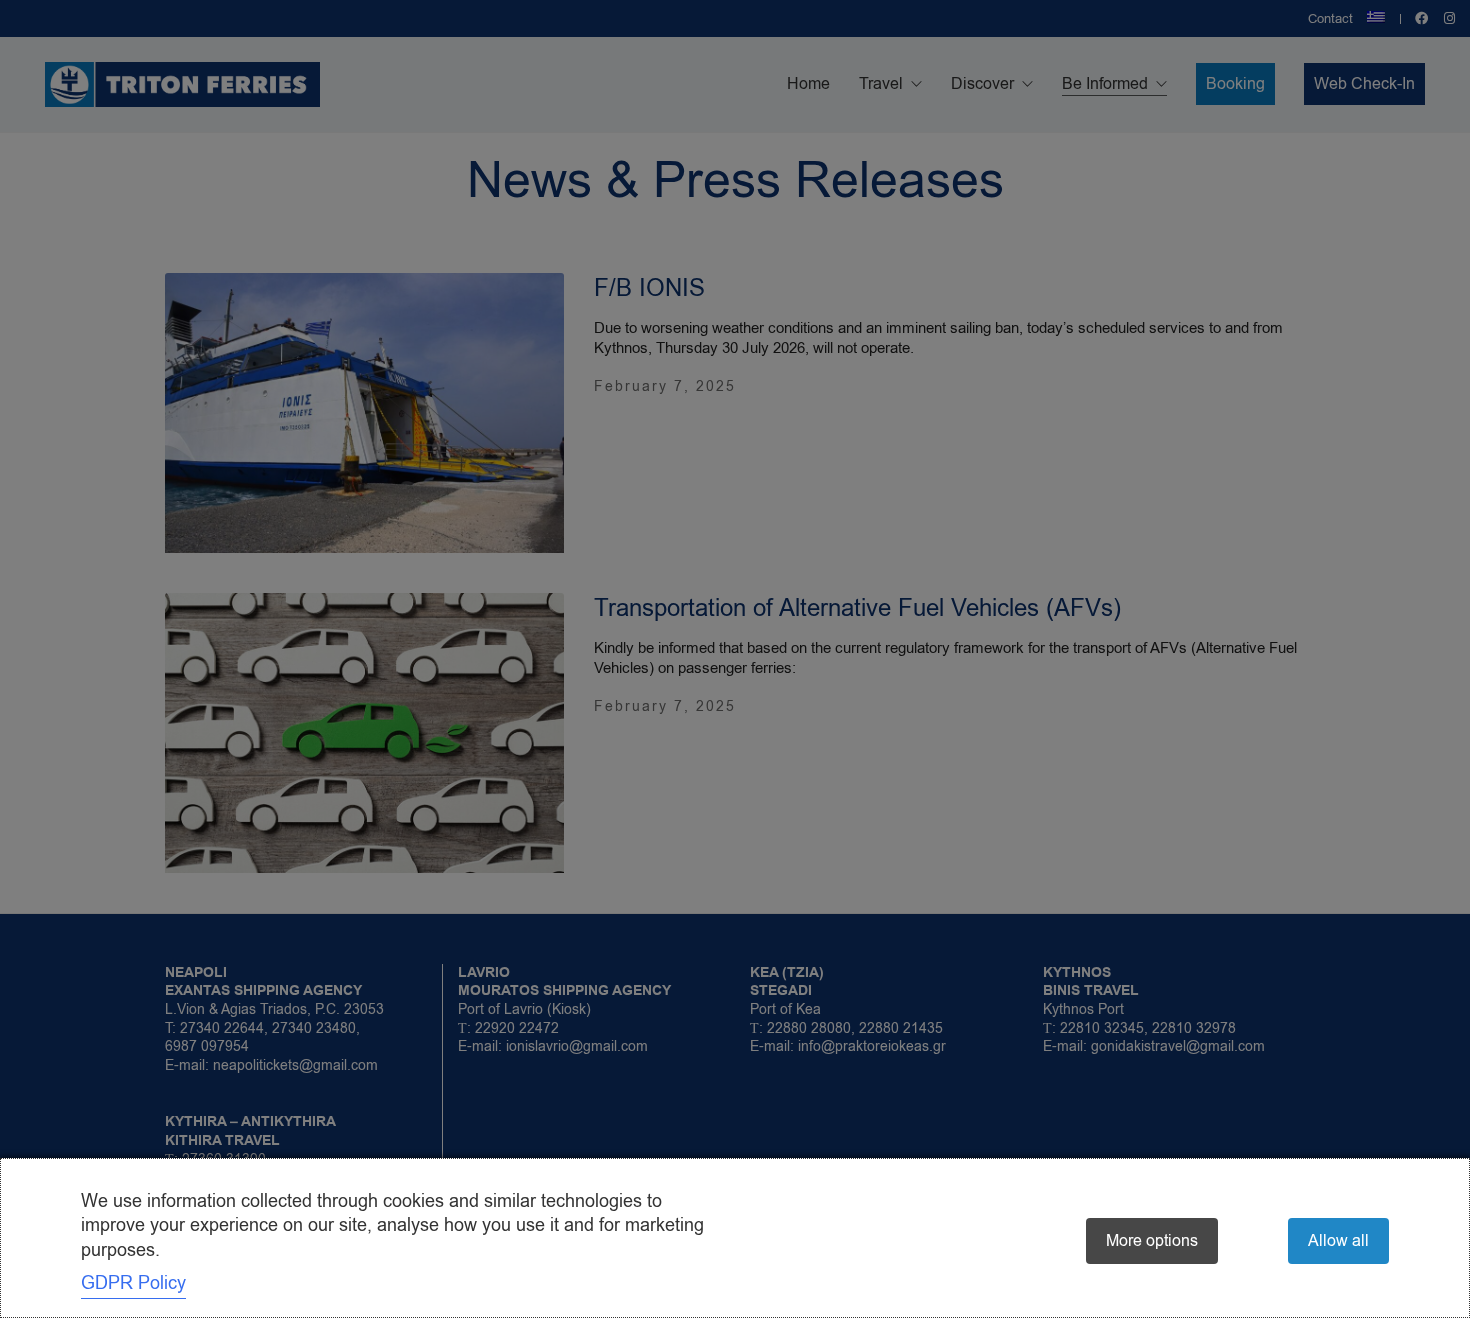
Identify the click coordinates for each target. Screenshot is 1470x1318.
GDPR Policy (133, 1283)
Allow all (1338, 1241)
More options (1152, 1241)
